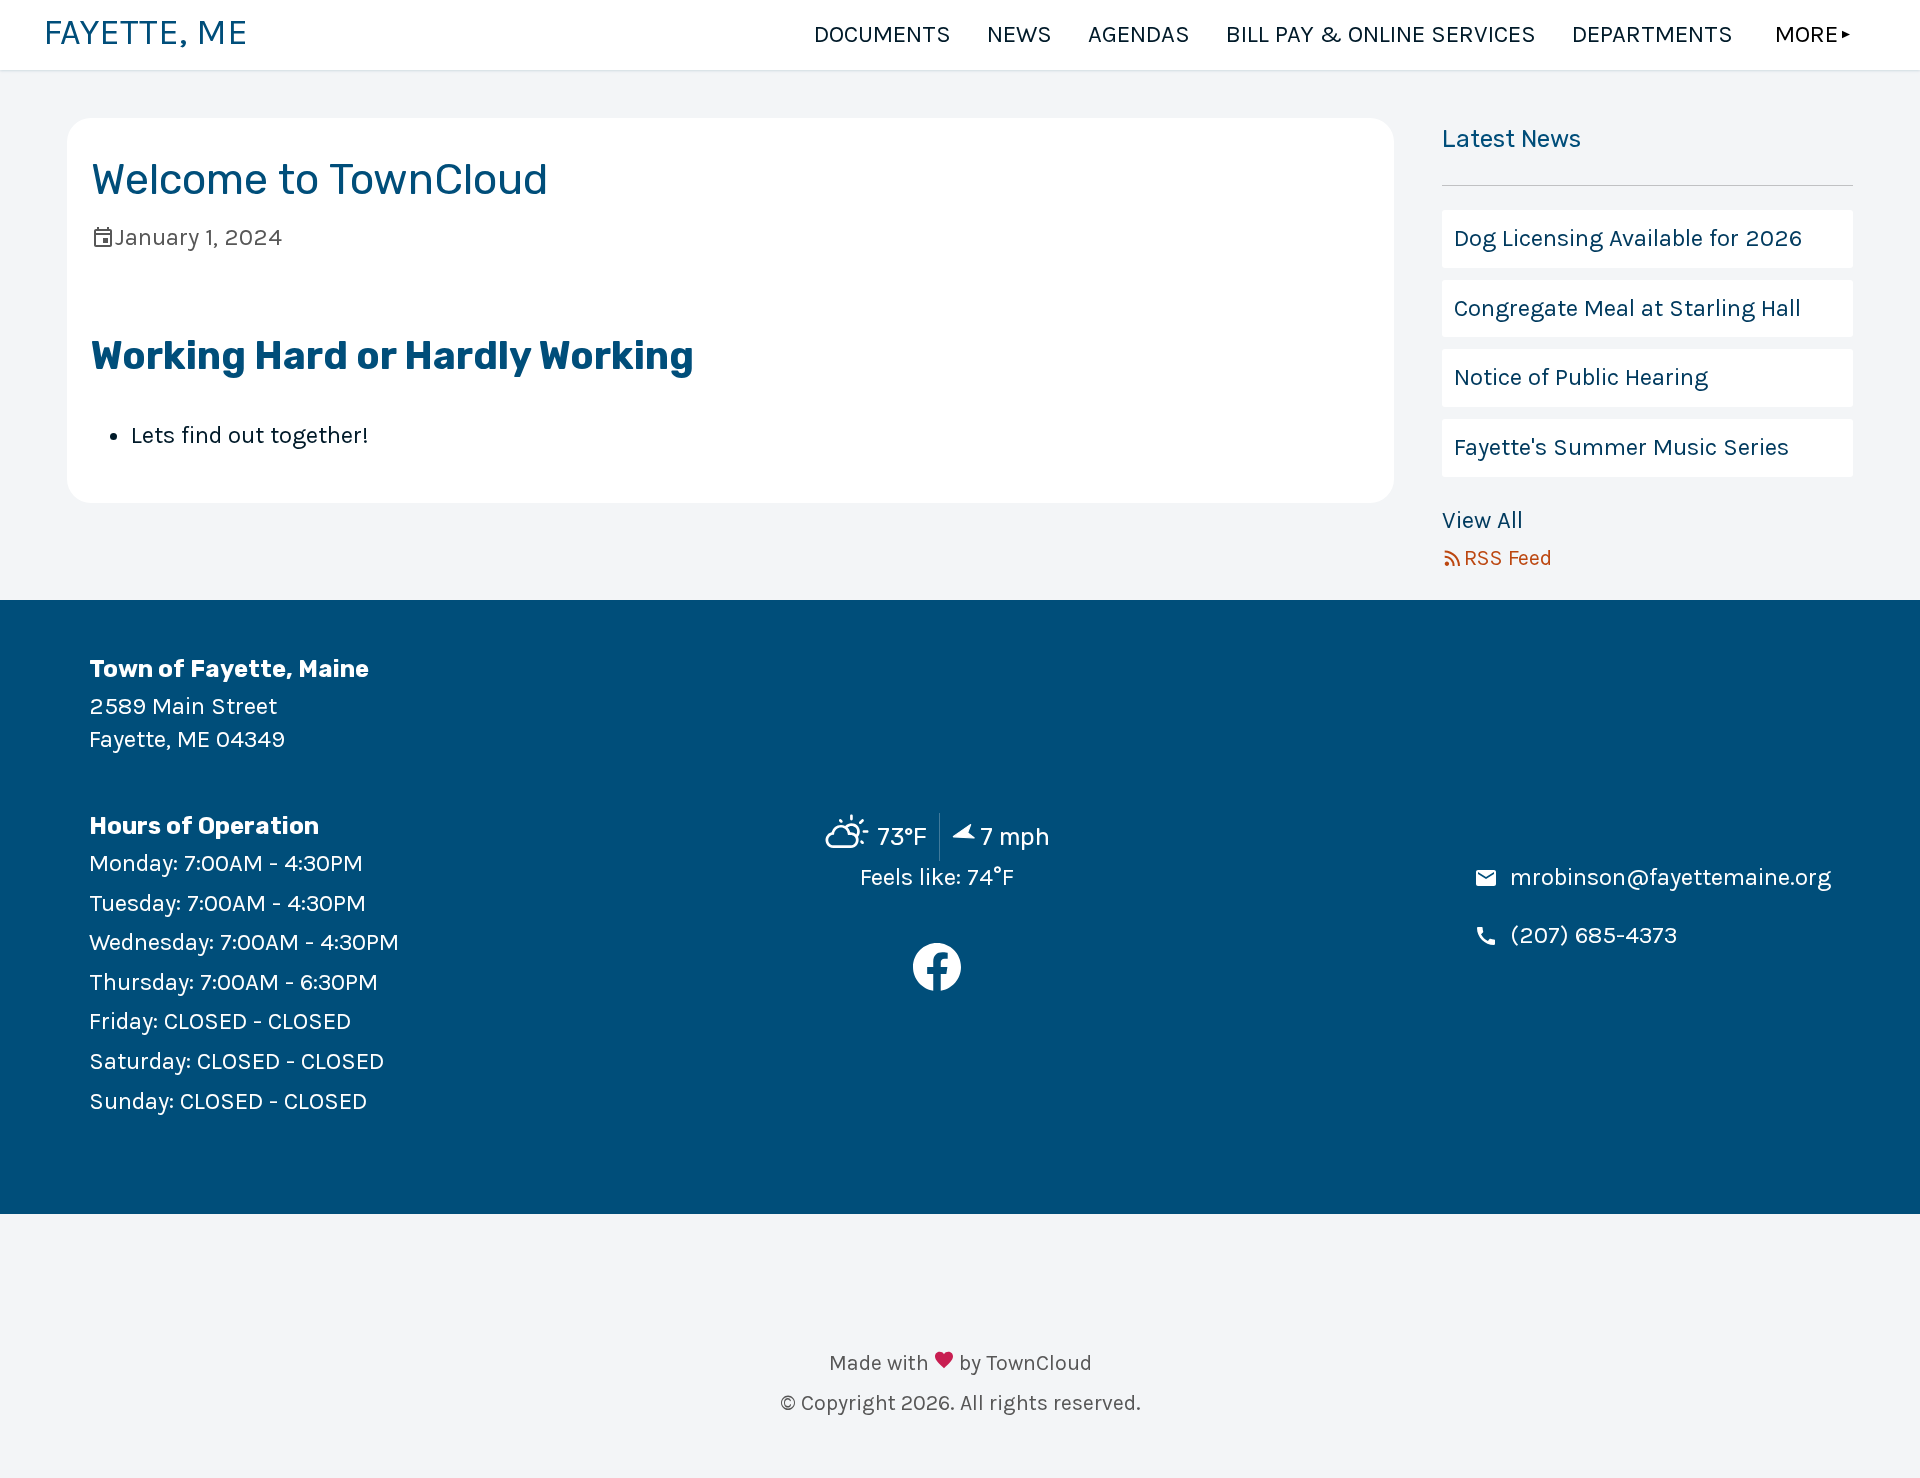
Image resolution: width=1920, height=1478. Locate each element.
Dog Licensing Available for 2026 (1628, 238)
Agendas (1139, 34)
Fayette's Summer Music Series (1621, 447)
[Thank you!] (944, 1362)
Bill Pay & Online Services (1381, 34)
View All (1482, 520)
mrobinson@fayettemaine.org (1670, 877)
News (1019, 34)
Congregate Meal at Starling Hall (1627, 308)
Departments (1652, 34)
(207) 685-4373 (1593, 935)
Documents (882, 34)
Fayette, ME (145, 32)
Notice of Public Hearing (1581, 377)
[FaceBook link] (937, 983)
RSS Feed (1508, 557)
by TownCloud (1025, 1362)
